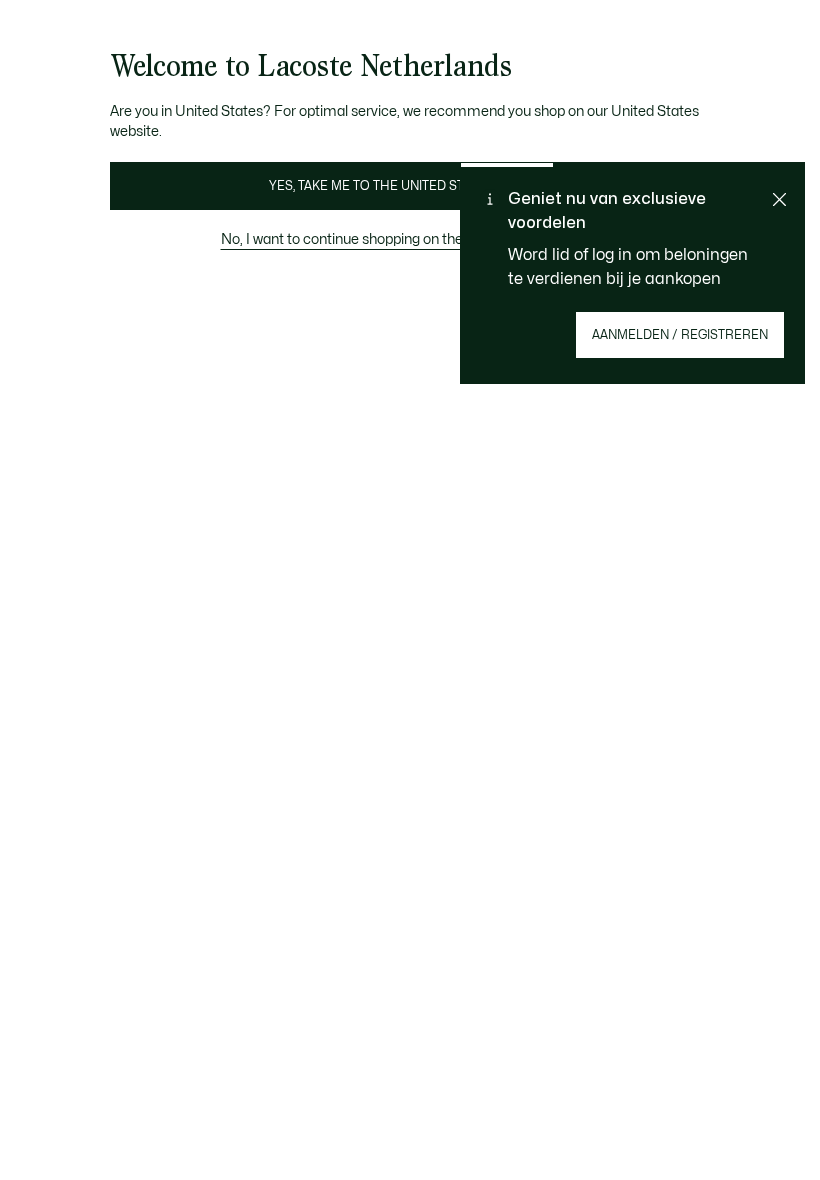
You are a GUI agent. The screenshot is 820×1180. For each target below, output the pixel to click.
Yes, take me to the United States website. (410, 186)
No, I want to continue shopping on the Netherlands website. (410, 239)
